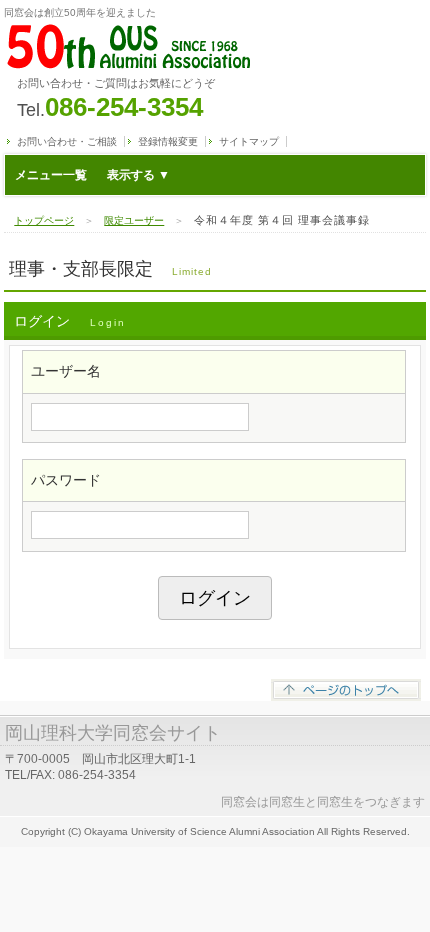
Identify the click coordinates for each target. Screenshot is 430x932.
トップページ (44, 220)
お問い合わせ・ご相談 (67, 141)
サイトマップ (249, 141)
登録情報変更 (168, 141)
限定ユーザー (134, 220)
